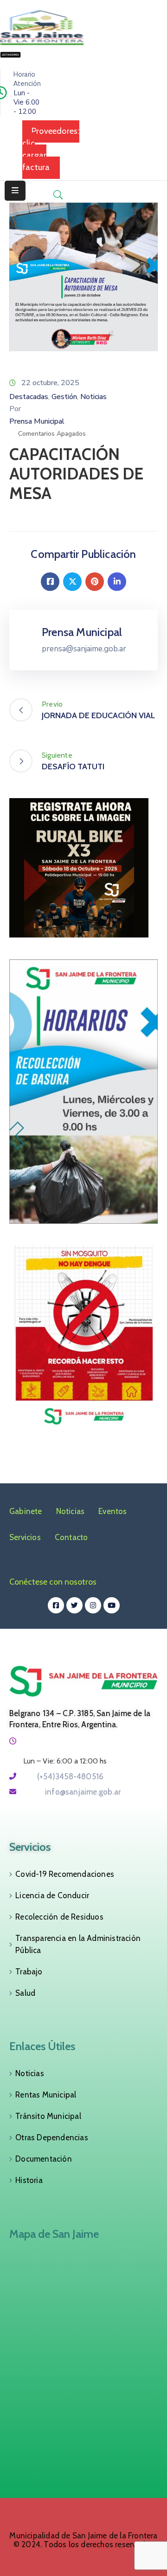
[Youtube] (112, 1605)
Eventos (112, 1511)
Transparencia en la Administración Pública (78, 1944)
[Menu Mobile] (15, 191)
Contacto (71, 1537)
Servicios (25, 1537)
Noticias (93, 397)
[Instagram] (93, 1605)
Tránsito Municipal (48, 2116)
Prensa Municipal (37, 421)
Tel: (63, 1776)
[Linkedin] (117, 582)
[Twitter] (72, 582)
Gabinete (26, 1511)
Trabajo (29, 1972)
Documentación (44, 2159)
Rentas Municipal (46, 2095)
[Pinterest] (95, 582)
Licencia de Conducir (52, 1895)
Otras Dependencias (52, 2137)
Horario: (36, 1741)
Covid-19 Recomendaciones (65, 1874)
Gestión (64, 397)
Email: (72, 1792)
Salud (25, 1993)
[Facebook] (50, 582)
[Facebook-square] (56, 1605)
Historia (29, 2180)
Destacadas (29, 397)
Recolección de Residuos (59, 1917)
